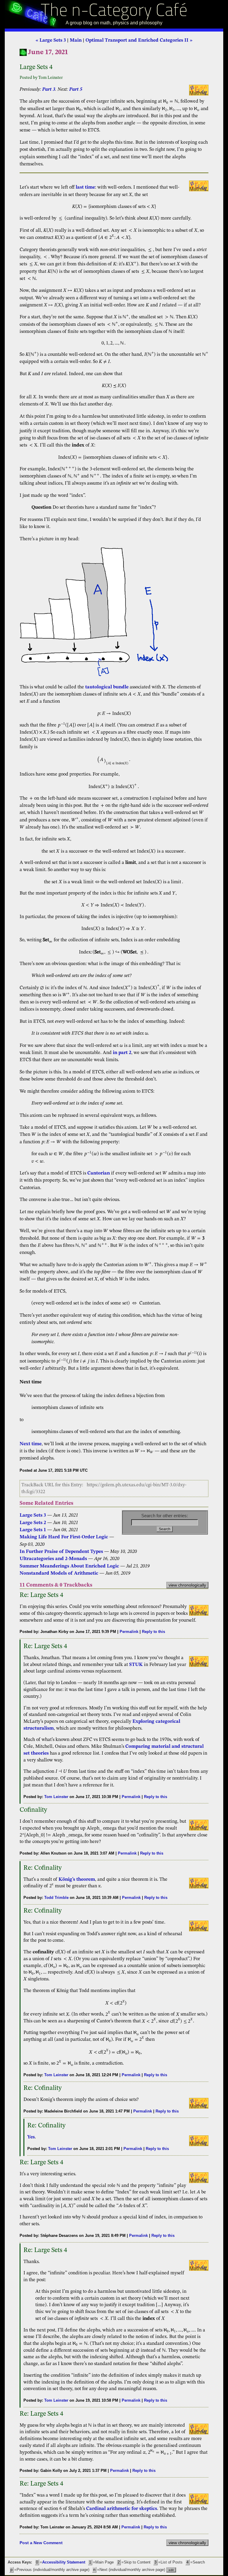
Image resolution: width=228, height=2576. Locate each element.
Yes (31, 2137)
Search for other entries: (165, 1516)
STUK (136, 1665)
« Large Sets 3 (51, 40)
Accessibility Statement (64, 2562)
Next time (31, 1444)
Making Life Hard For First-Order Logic (64, 1537)
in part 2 (122, 1053)
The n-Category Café (114, 11)
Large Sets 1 (33, 1530)
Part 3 (49, 90)
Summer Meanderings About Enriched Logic (69, 1566)
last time (85, 187)
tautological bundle (107, 687)
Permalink (129, 1632)
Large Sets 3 (33, 1515)
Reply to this (153, 1632)
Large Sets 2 (33, 1523)
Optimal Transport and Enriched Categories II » (139, 40)
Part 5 (76, 90)
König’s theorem (77, 1880)
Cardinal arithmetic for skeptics (122, 2509)
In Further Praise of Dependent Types (61, 1552)
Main (76, 40)
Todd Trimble (56, 1898)
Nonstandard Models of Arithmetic (59, 1573)
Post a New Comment (41, 2543)
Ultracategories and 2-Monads (53, 1559)
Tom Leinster (56, 1797)
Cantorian (99, 1173)
